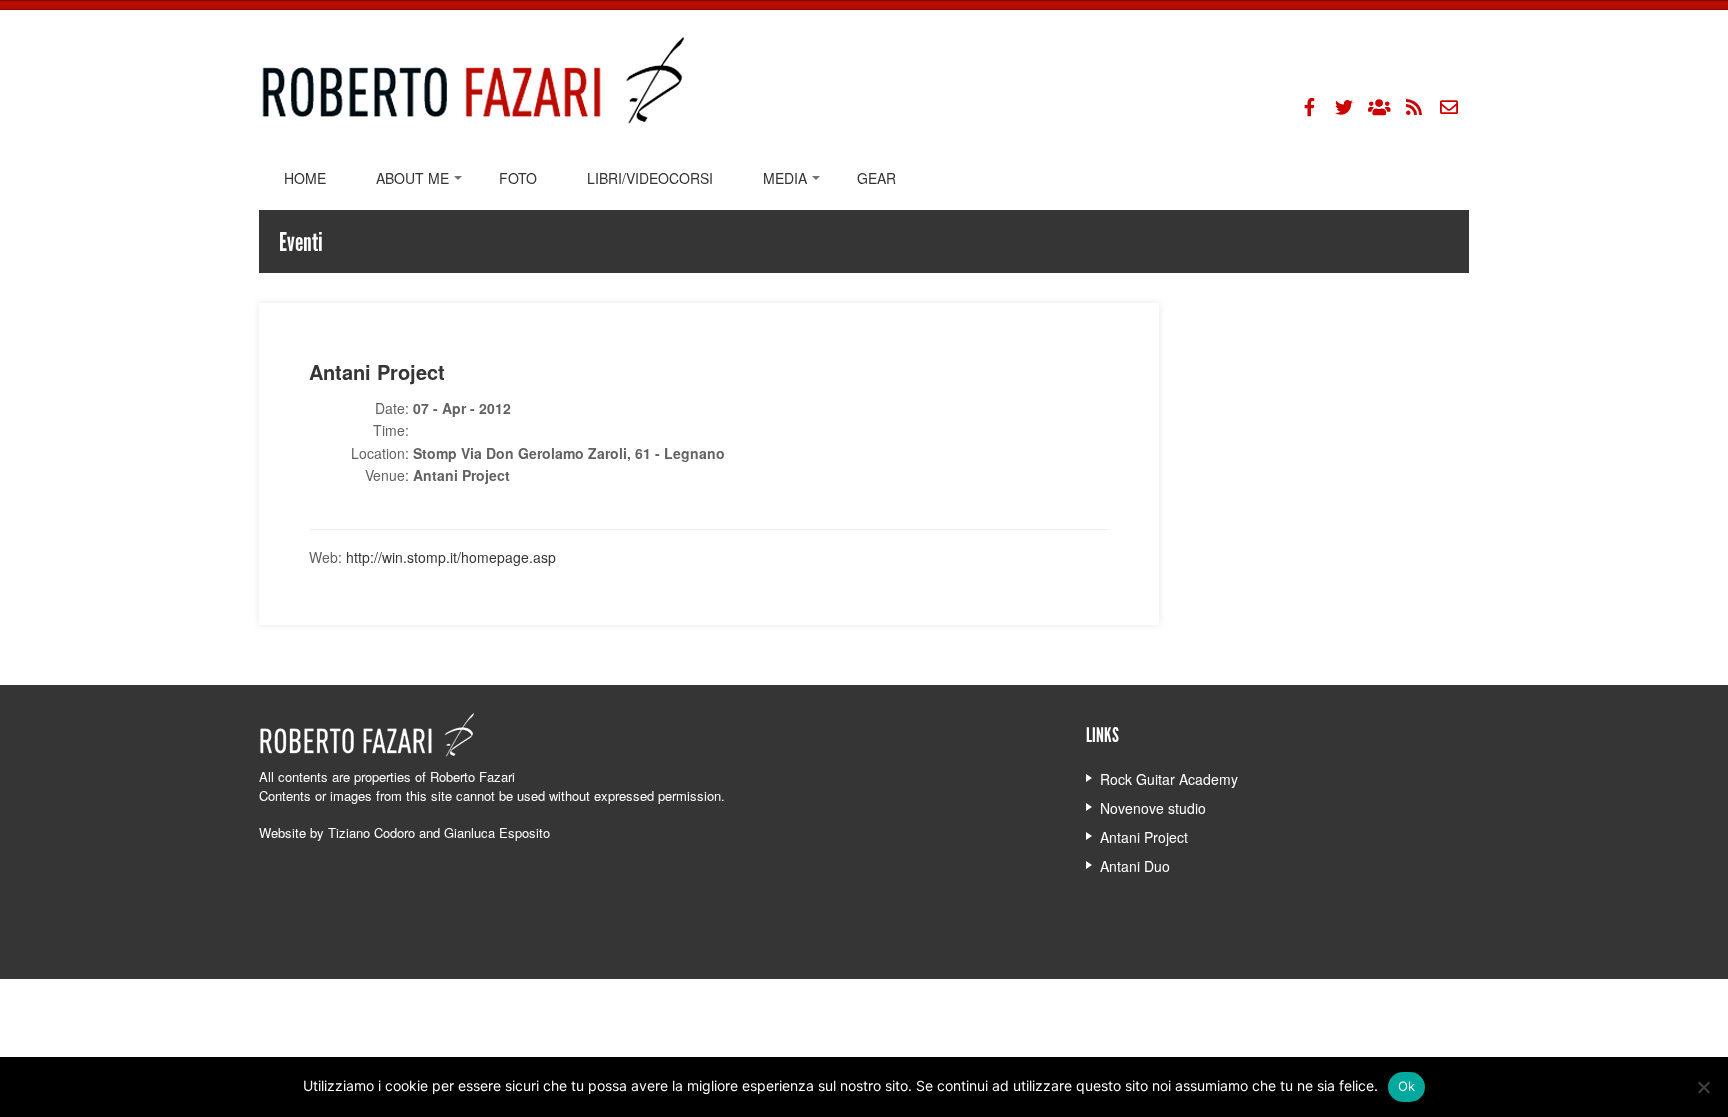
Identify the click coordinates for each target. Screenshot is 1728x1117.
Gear (876, 178)
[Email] (1449, 107)
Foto (518, 178)
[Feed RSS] (1414, 107)
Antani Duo (1135, 866)
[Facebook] (1309, 107)
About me (412, 178)
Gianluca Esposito (497, 832)
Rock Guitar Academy (1169, 779)
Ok (1407, 1086)
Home (305, 178)
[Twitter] (1344, 107)
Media (785, 178)
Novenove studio (1153, 808)
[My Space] (1379, 107)
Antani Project (1144, 837)
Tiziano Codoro (371, 832)
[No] (1703, 1087)
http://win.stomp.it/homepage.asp (451, 557)
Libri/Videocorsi (650, 178)
